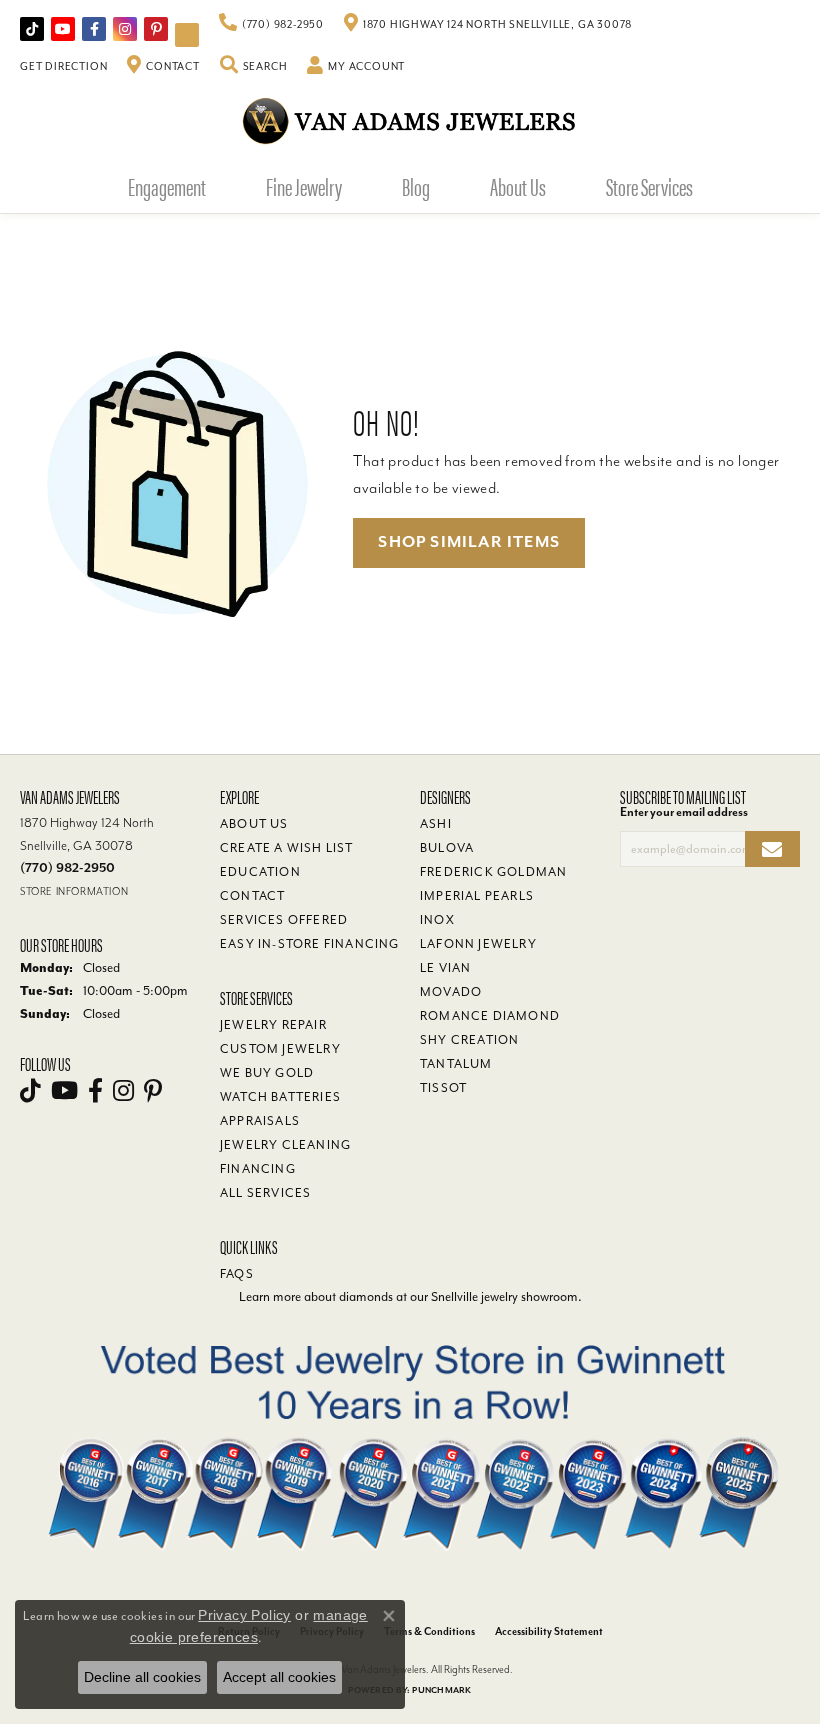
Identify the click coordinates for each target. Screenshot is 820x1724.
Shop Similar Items (469, 542)
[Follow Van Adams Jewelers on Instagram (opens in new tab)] (125, 29)
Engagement (167, 186)
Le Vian (445, 968)
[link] (271, 25)
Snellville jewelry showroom (504, 1296)
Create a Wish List (287, 848)
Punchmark (441, 1690)
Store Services (649, 186)
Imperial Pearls (477, 896)
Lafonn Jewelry (478, 944)
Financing (258, 1169)
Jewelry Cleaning (285, 1145)
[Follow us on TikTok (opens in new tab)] (32, 29)
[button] (254, 67)
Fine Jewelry (304, 186)
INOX (437, 920)
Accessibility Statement (549, 1631)
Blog (416, 186)
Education (260, 872)
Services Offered (284, 920)
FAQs (237, 1274)
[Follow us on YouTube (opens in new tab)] (63, 29)
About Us (518, 186)
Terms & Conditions (429, 1631)
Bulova (447, 848)
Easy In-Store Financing (310, 944)
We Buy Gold (267, 1073)
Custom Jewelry (280, 1049)
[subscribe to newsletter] (772, 849)
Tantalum (456, 1064)
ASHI (436, 824)
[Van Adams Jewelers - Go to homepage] (410, 120)
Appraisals (260, 1121)
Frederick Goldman (493, 872)
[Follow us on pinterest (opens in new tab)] (156, 29)
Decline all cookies (142, 1677)
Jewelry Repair (273, 1025)
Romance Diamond (490, 1016)
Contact (252, 896)
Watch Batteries (280, 1097)
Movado (451, 992)
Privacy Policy (244, 1615)
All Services (265, 1193)
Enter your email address (684, 812)
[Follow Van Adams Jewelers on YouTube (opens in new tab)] (187, 35)
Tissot (443, 1088)
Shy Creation (469, 1040)
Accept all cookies (279, 1677)
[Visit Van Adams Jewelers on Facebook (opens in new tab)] (94, 29)
